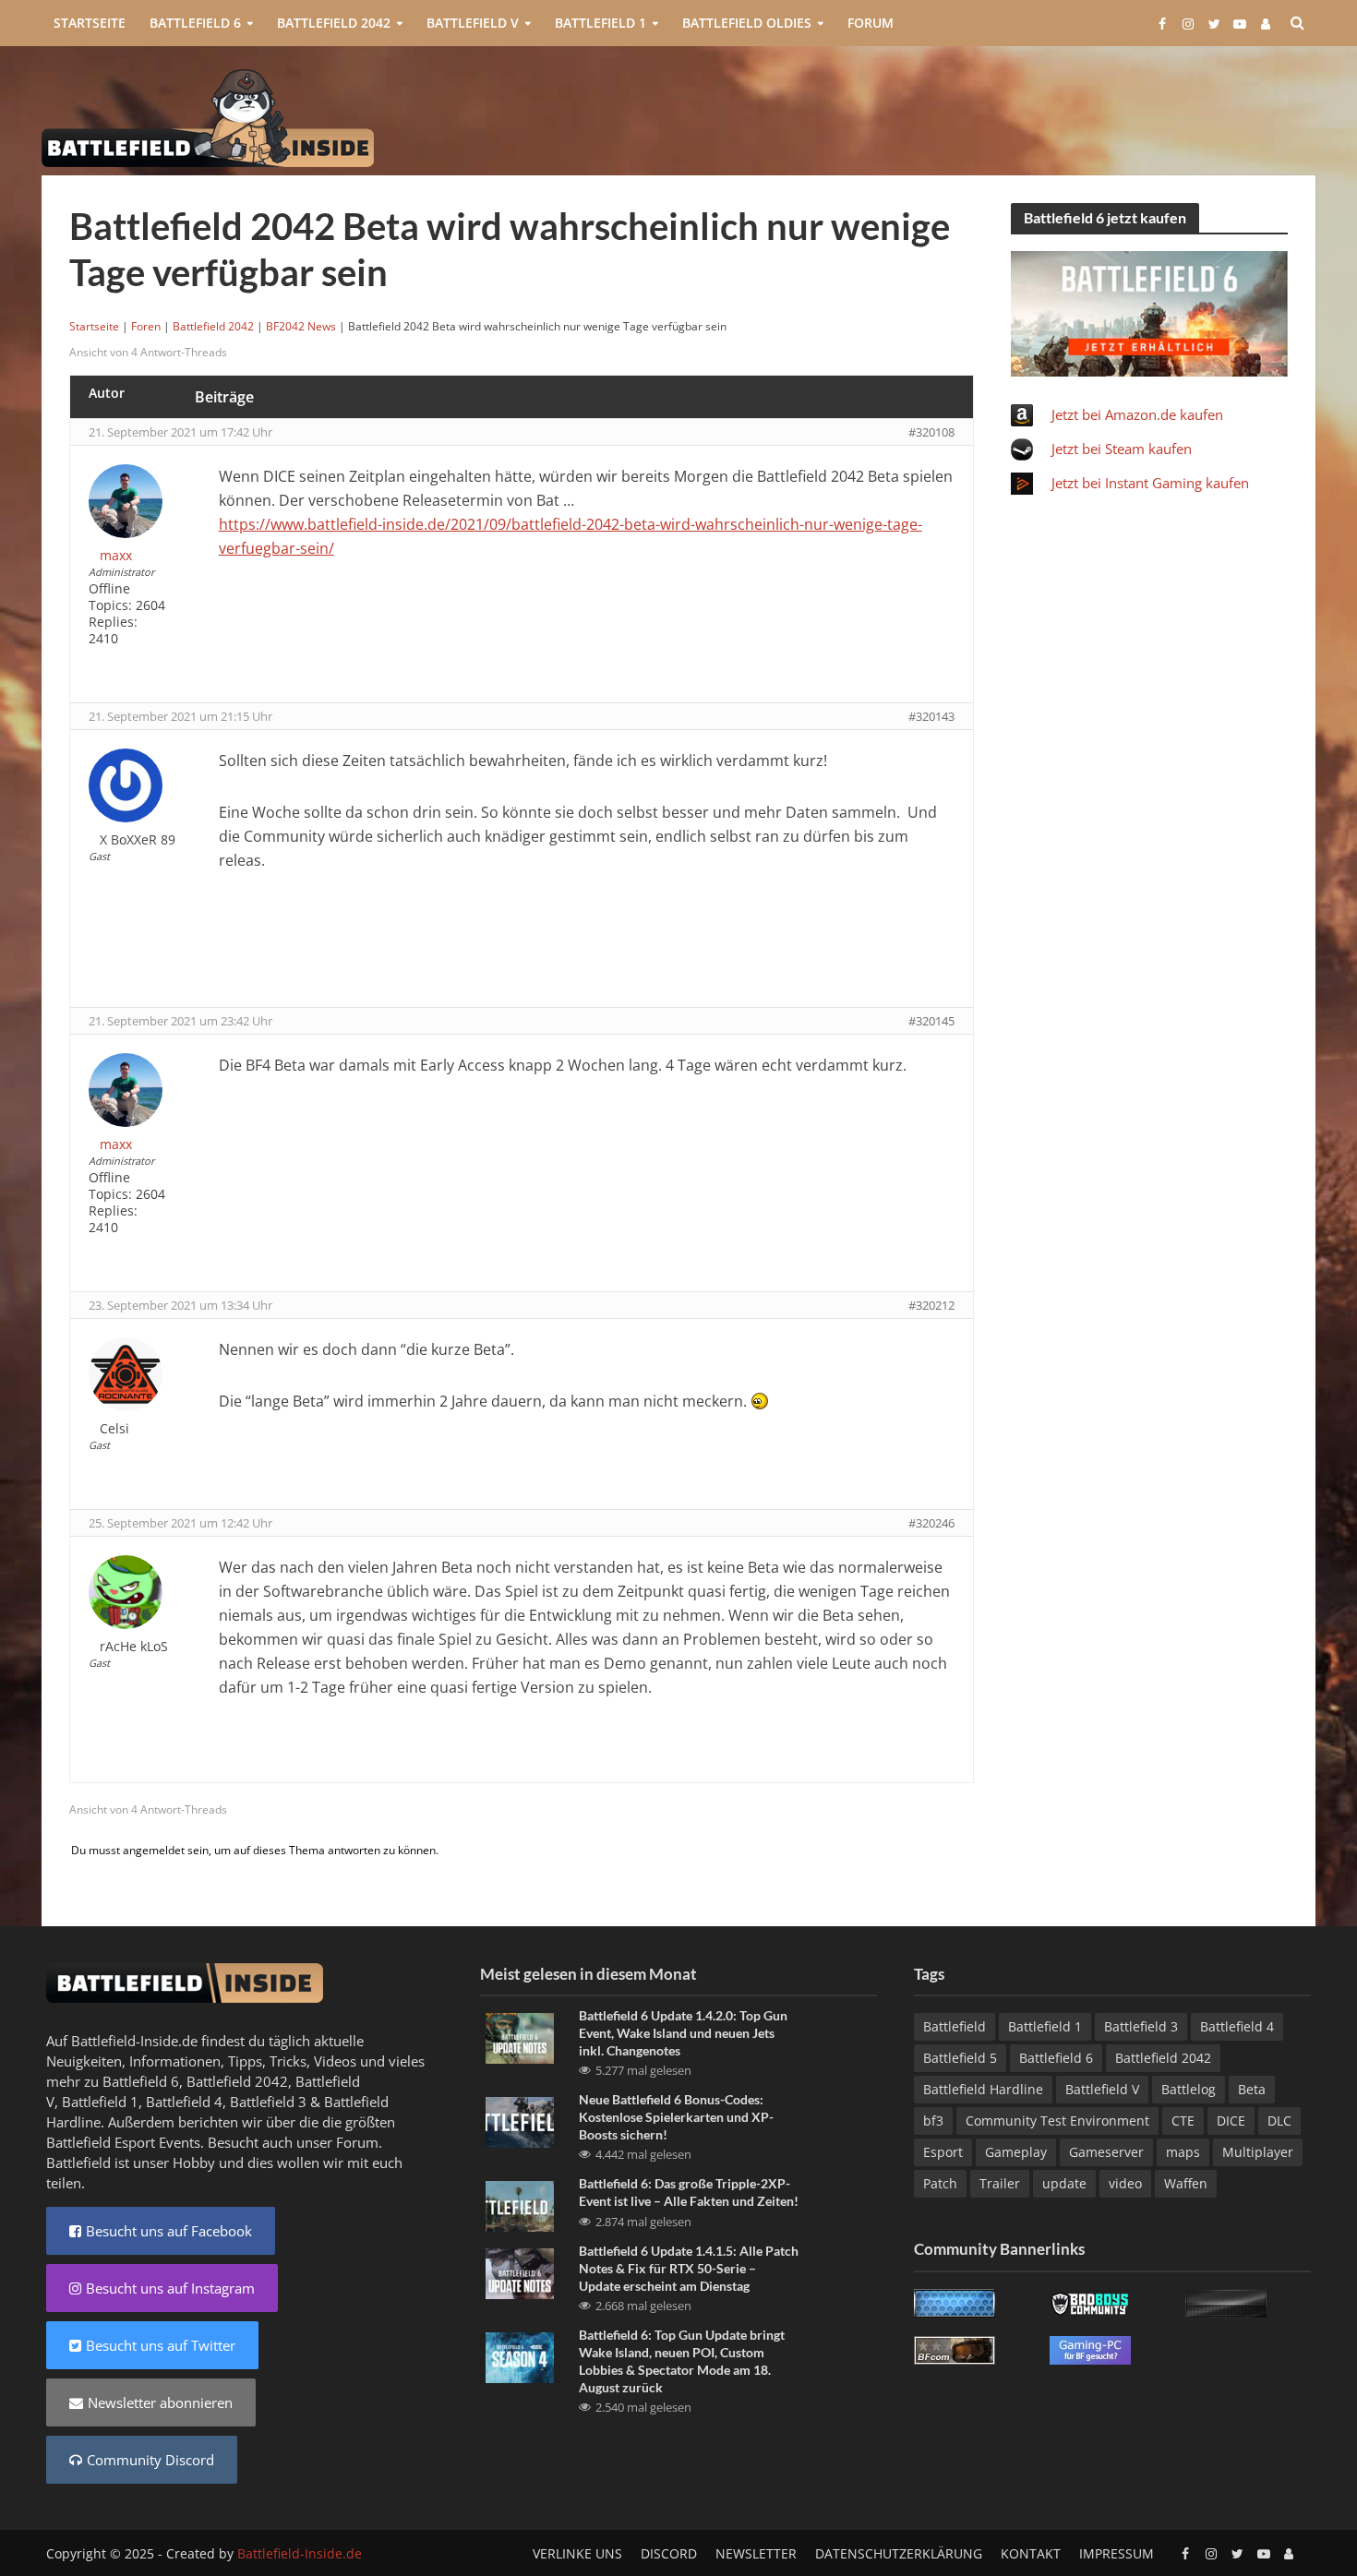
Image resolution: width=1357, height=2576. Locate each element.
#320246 (931, 1523)
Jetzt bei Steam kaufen (1122, 449)
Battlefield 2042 (334, 23)
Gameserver (1106, 2152)
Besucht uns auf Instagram (170, 2288)
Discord (669, 2553)
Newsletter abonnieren (160, 2402)
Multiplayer (1258, 2152)
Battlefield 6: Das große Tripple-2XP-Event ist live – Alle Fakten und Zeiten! (689, 2192)
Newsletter (756, 2553)
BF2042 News (301, 326)
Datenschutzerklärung (899, 2553)
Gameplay (1016, 2152)
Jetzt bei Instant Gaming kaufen (1150, 483)
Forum (871, 23)
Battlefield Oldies (747, 23)
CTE (1183, 2121)
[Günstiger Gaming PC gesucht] (1090, 2348)
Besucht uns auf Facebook (169, 2231)
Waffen (1186, 2183)
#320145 (931, 1021)
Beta (1252, 2089)
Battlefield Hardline (983, 2089)
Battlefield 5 (960, 2058)
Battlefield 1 (600, 23)
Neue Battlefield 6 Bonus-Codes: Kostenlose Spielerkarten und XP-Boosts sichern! (676, 2117)
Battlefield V (473, 23)
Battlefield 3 (268, 2102)
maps (1183, 2152)
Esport (943, 2152)
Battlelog (1189, 2089)
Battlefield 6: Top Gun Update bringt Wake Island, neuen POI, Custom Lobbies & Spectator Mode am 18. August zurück (682, 2361)
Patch (940, 2183)
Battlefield (955, 2026)
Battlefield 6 (195, 23)
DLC (1279, 2121)
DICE (1231, 2121)
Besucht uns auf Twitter (161, 2345)
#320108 (931, 432)
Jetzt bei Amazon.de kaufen (1137, 414)
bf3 (933, 2121)
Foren (146, 326)
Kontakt (1031, 2553)
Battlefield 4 (184, 2102)
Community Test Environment (1057, 2121)
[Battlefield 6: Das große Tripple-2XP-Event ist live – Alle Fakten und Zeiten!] (520, 2205)
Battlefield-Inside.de (300, 2553)
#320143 (931, 716)
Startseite (90, 23)
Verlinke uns (577, 2553)
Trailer (1000, 2183)
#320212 (931, 1305)
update (1064, 2183)
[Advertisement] (979, 116)
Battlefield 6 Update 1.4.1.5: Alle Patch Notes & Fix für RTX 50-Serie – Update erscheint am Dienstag (689, 2268)
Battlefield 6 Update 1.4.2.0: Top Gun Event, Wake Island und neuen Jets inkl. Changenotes (683, 2033)
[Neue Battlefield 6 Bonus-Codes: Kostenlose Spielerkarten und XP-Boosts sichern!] (520, 2121)
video (1125, 2183)
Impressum (1117, 2553)
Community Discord (150, 2460)
